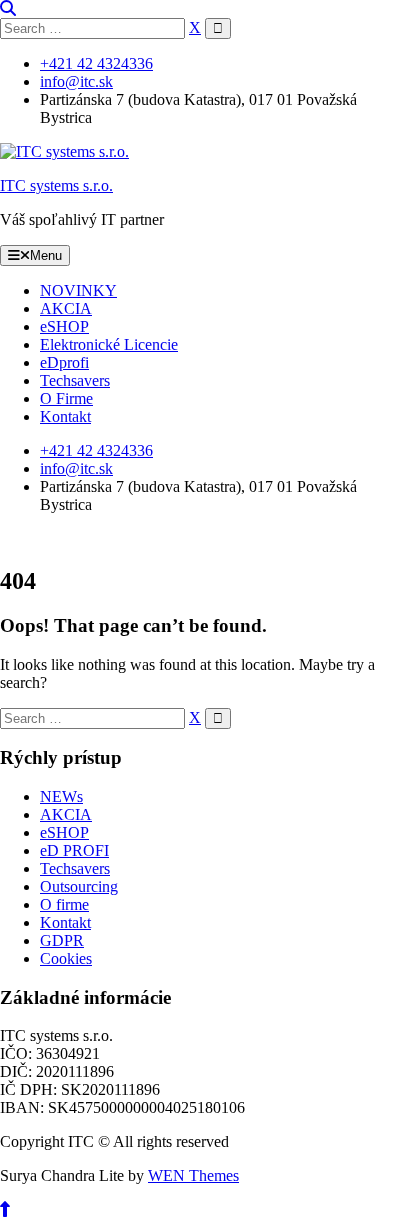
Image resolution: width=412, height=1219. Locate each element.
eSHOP (64, 326)
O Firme (66, 398)
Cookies (66, 958)
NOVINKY (78, 290)
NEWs (61, 796)
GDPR (62, 940)
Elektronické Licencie (109, 344)
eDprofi (64, 362)
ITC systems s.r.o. (56, 185)
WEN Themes (193, 1175)
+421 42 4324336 (96, 63)
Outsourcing (79, 886)
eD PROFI (74, 850)
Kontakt (65, 416)
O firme (64, 904)
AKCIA (66, 308)
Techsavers (75, 380)
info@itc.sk (76, 81)
